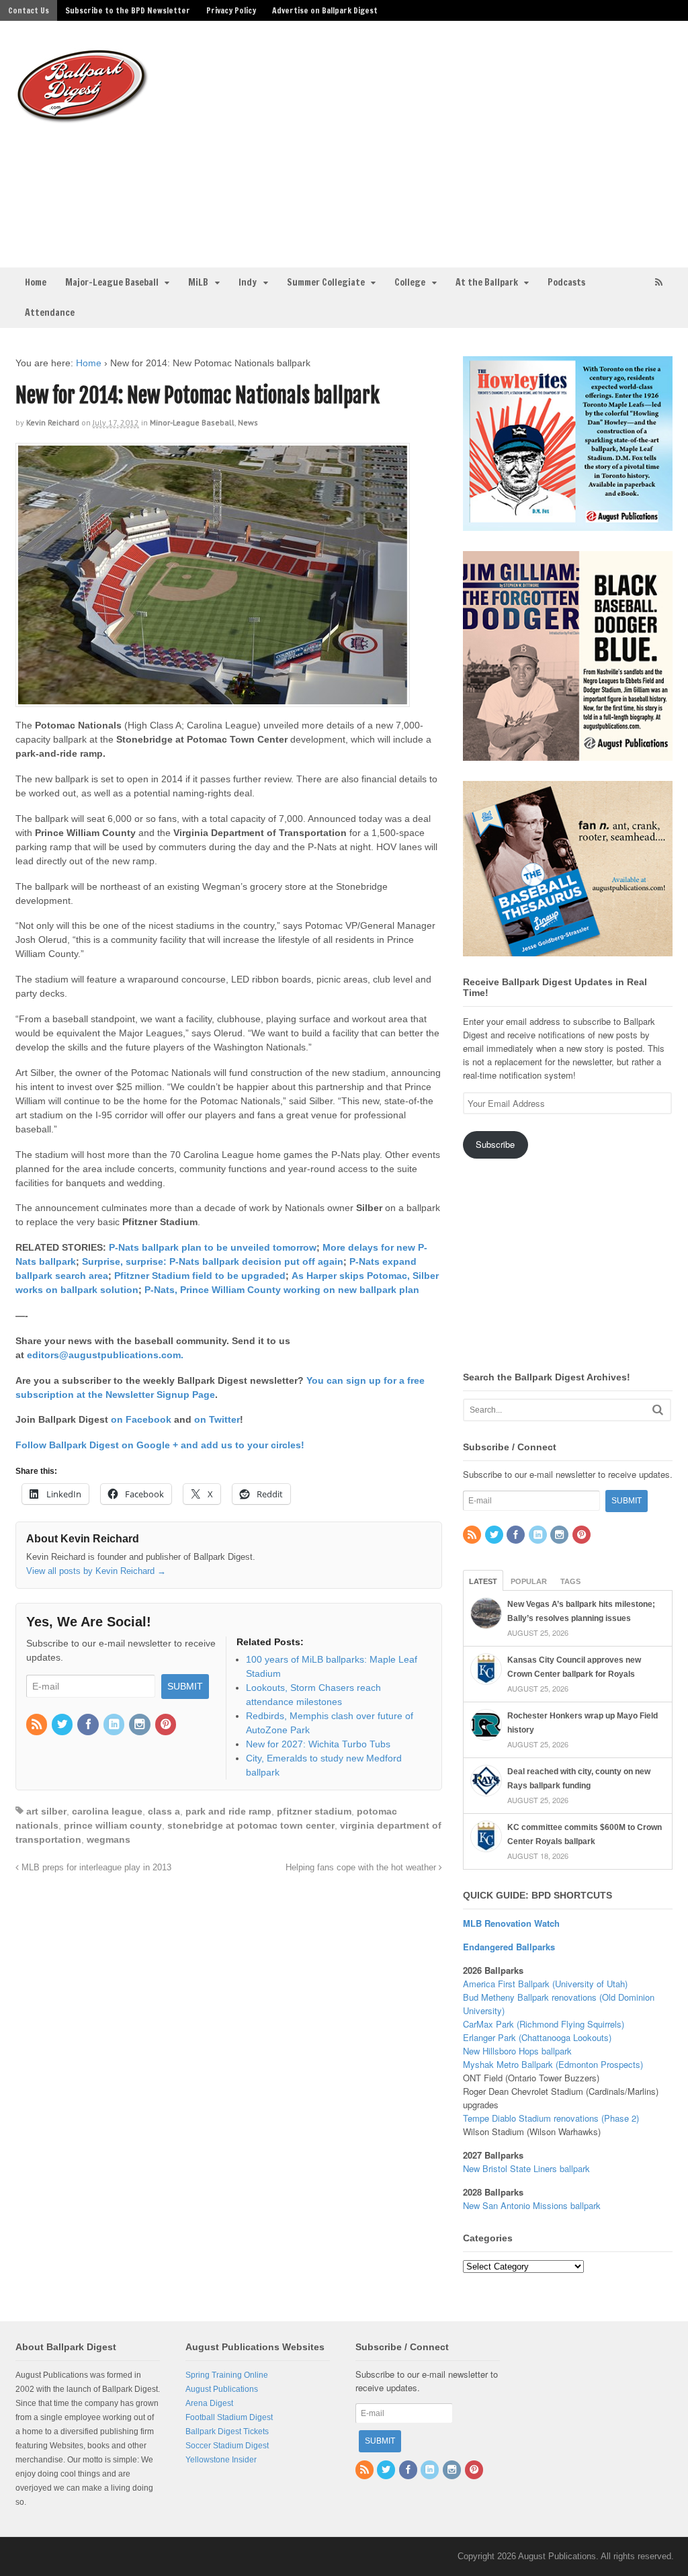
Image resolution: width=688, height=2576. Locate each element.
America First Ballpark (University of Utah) (545, 1984)
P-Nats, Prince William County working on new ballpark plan (282, 1290)
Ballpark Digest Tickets (227, 2432)
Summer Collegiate (326, 282)
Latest (483, 1581)
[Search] (658, 1410)
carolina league (107, 1811)
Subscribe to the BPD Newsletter (128, 10)
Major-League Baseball (112, 282)
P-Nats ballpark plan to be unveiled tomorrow (213, 1247)
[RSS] (38, 1725)
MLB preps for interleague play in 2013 (95, 1868)
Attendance (50, 313)
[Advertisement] (450, 142)
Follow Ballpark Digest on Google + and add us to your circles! (160, 1445)
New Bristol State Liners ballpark (526, 2168)
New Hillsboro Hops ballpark (517, 2051)
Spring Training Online (227, 2375)
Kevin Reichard (53, 422)
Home (36, 282)
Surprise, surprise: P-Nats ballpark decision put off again (213, 1261)
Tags (570, 1581)
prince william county (113, 1825)
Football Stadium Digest (229, 2417)
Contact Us (29, 10)
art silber (46, 1811)
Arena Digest (209, 2403)
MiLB (198, 282)
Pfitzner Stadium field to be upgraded (200, 1276)
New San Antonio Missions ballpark (532, 2205)
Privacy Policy (231, 10)
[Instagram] (140, 1725)
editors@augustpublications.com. (105, 1355)
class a (164, 1811)
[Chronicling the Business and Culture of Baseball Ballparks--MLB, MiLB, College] (83, 118)
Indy (248, 282)
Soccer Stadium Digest (227, 2446)
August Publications (222, 2389)
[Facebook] (89, 1725)
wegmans (109, 1839)
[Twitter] (63, 1725)
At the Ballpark (487, 282)
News (248, 422)
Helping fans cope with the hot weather (362, 1868)
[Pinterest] (167, 1725)
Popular (529, 1581)
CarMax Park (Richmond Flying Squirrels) (544, 2024)
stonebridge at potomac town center (251, 1825)
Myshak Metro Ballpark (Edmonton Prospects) (553, 2064)
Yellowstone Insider (221, 2460)
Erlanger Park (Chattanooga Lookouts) (537, 2037)
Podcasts (566, 282)
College (410, 282)
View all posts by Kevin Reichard (96, 1571)
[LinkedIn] (115, 1725)
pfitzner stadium (314, 1811)
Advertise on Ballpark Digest (325, 10)
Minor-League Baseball (192, 422)
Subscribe (495, 1144)
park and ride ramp (228, 1811)
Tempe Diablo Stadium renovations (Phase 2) (551, 2118)
